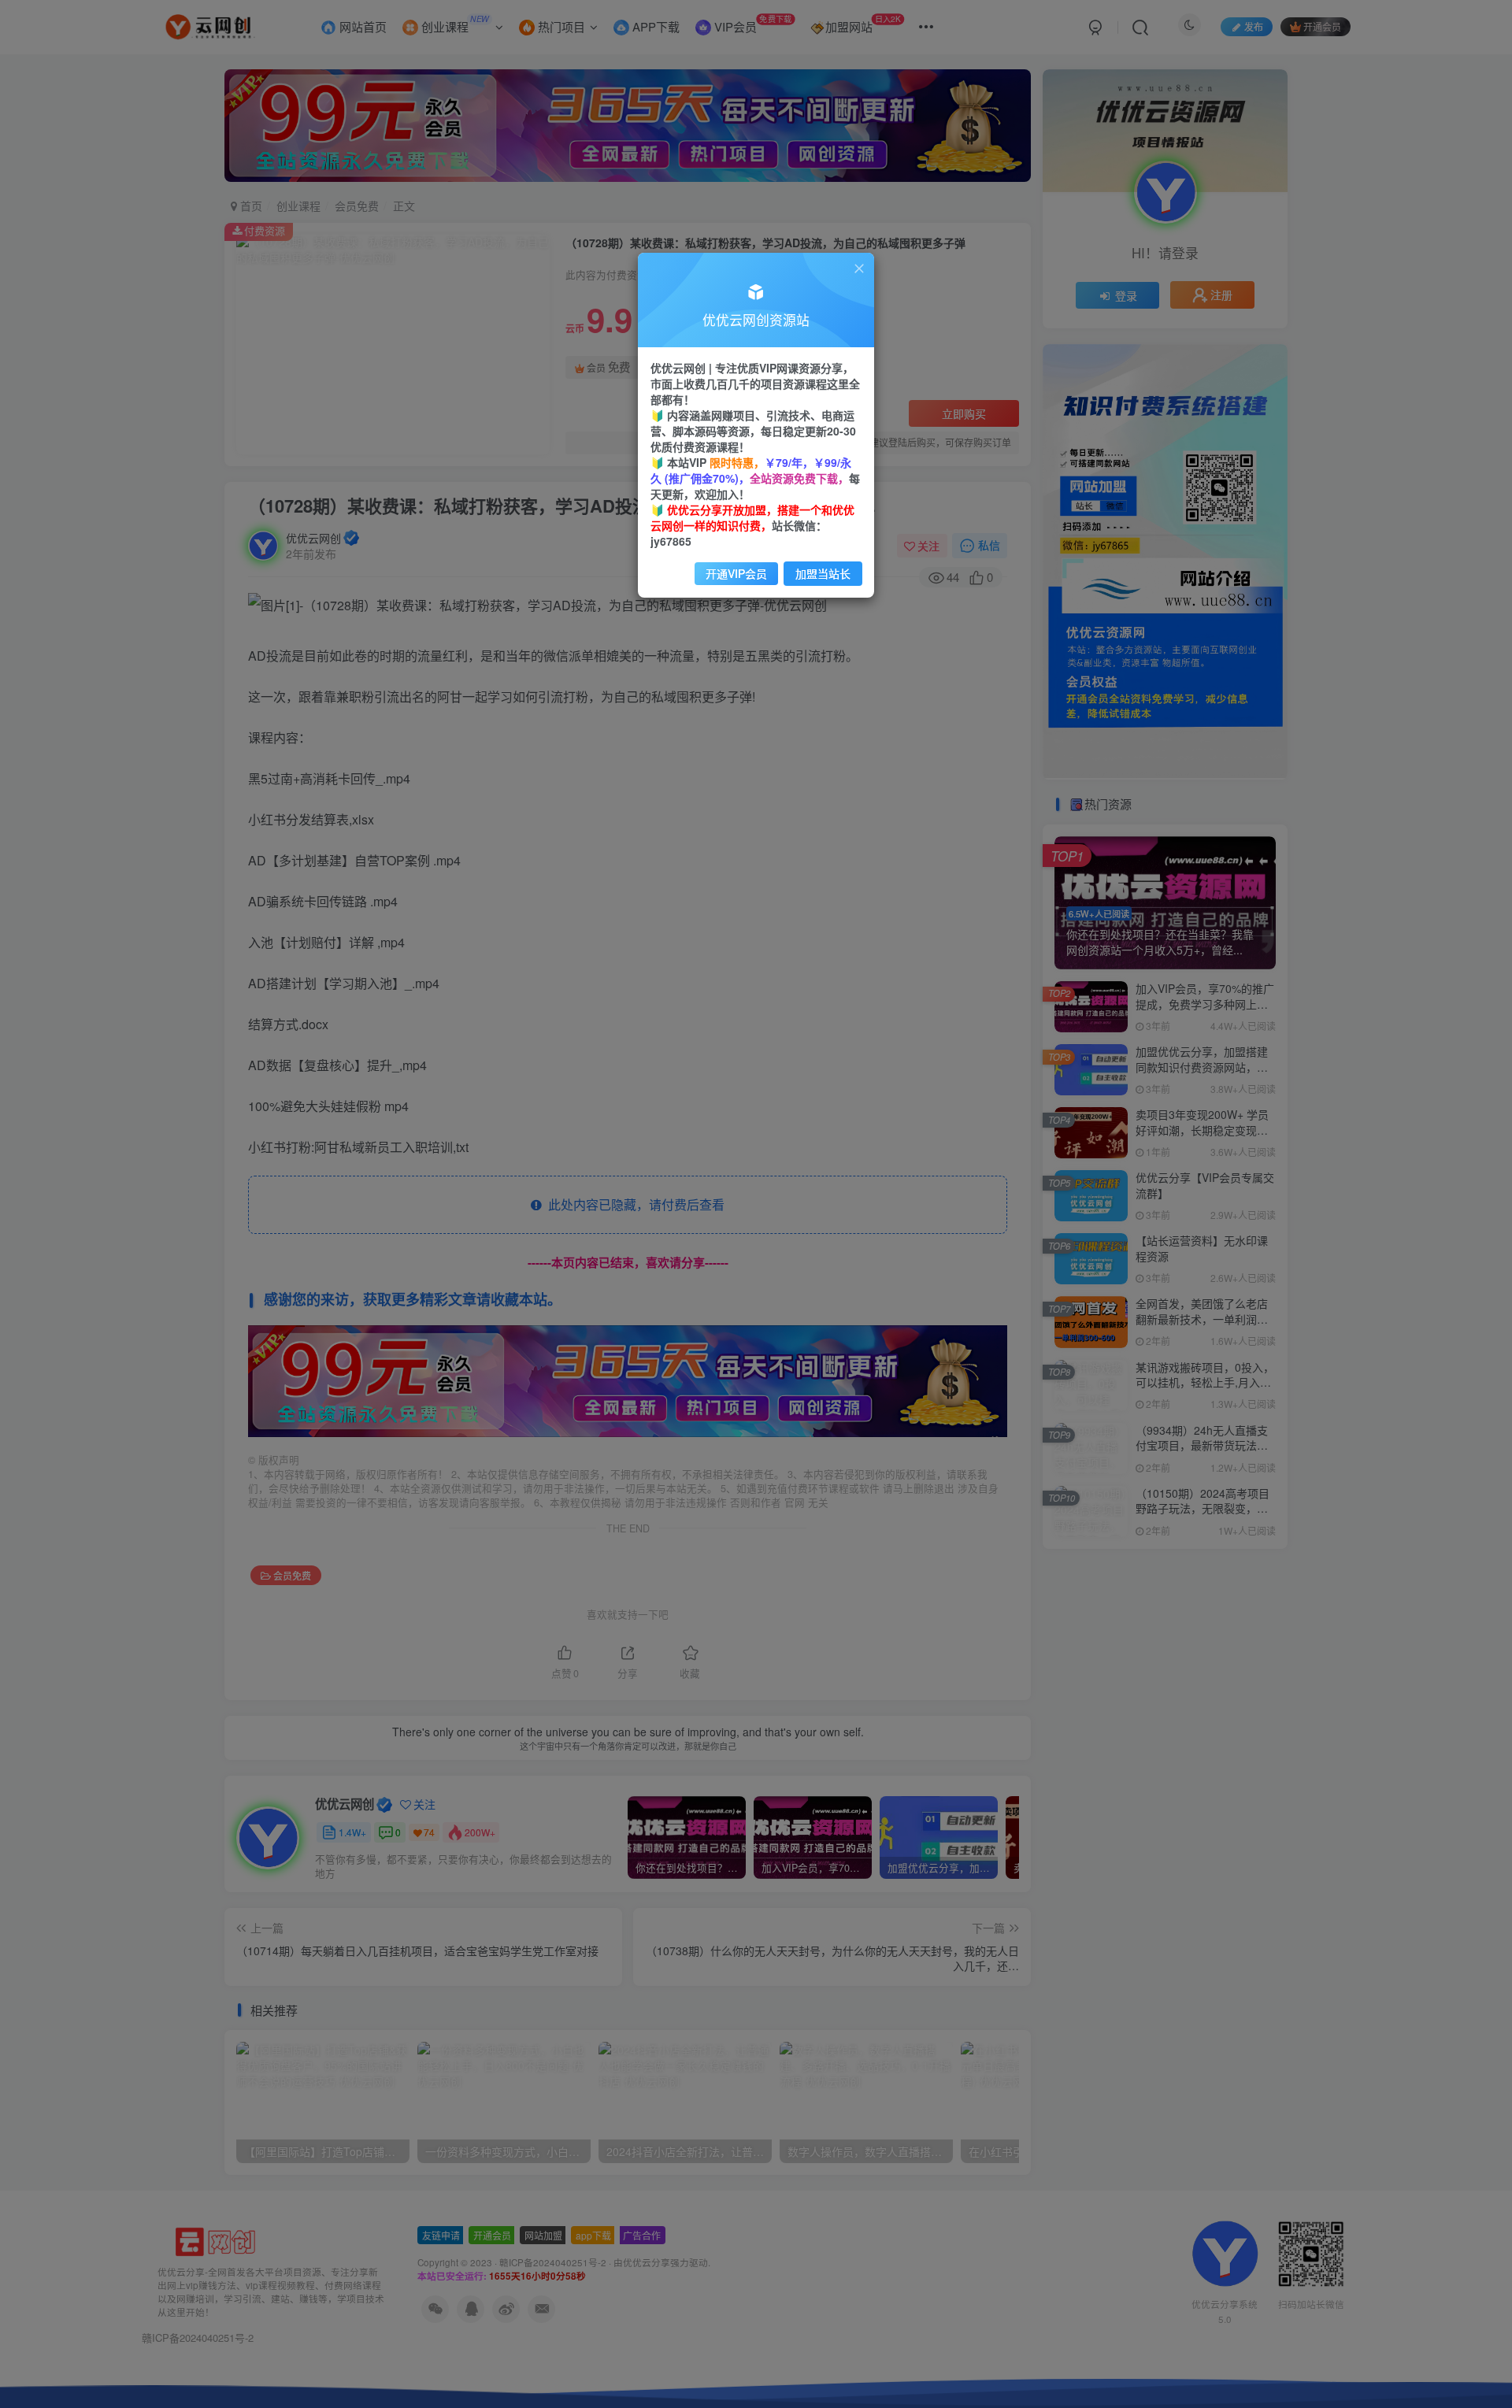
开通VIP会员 (736, 573)
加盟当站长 (823, 573)
